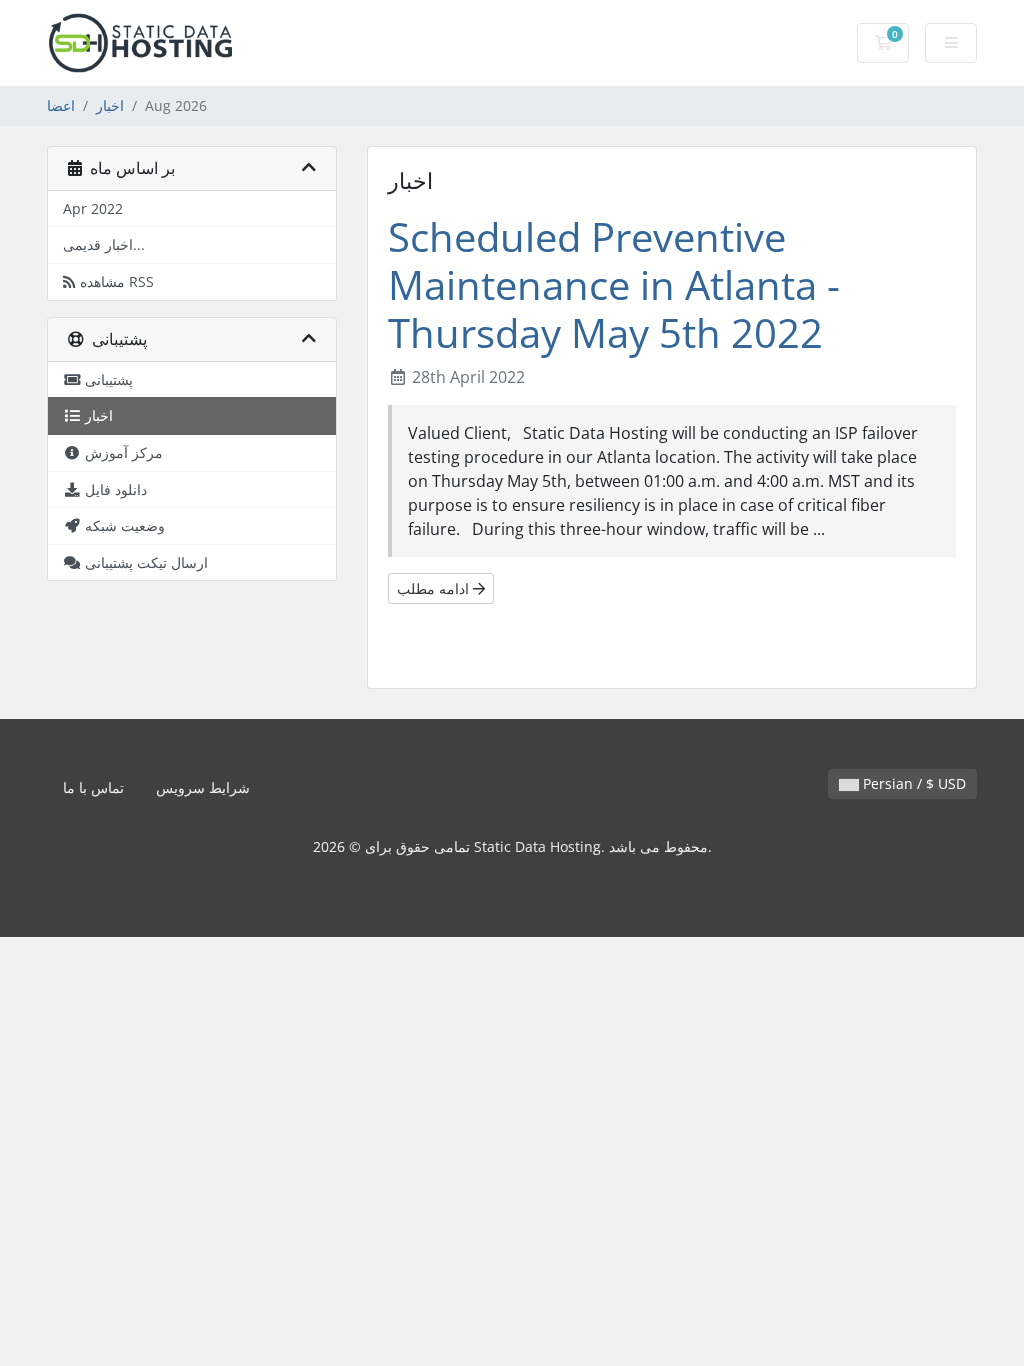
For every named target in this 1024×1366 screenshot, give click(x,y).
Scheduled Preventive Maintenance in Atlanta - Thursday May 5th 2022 (614, 284)
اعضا (61, 105)
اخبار (110, 105)
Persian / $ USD (912, 783)
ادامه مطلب (435, 588)
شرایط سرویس (203, 787)
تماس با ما (93, 787)
